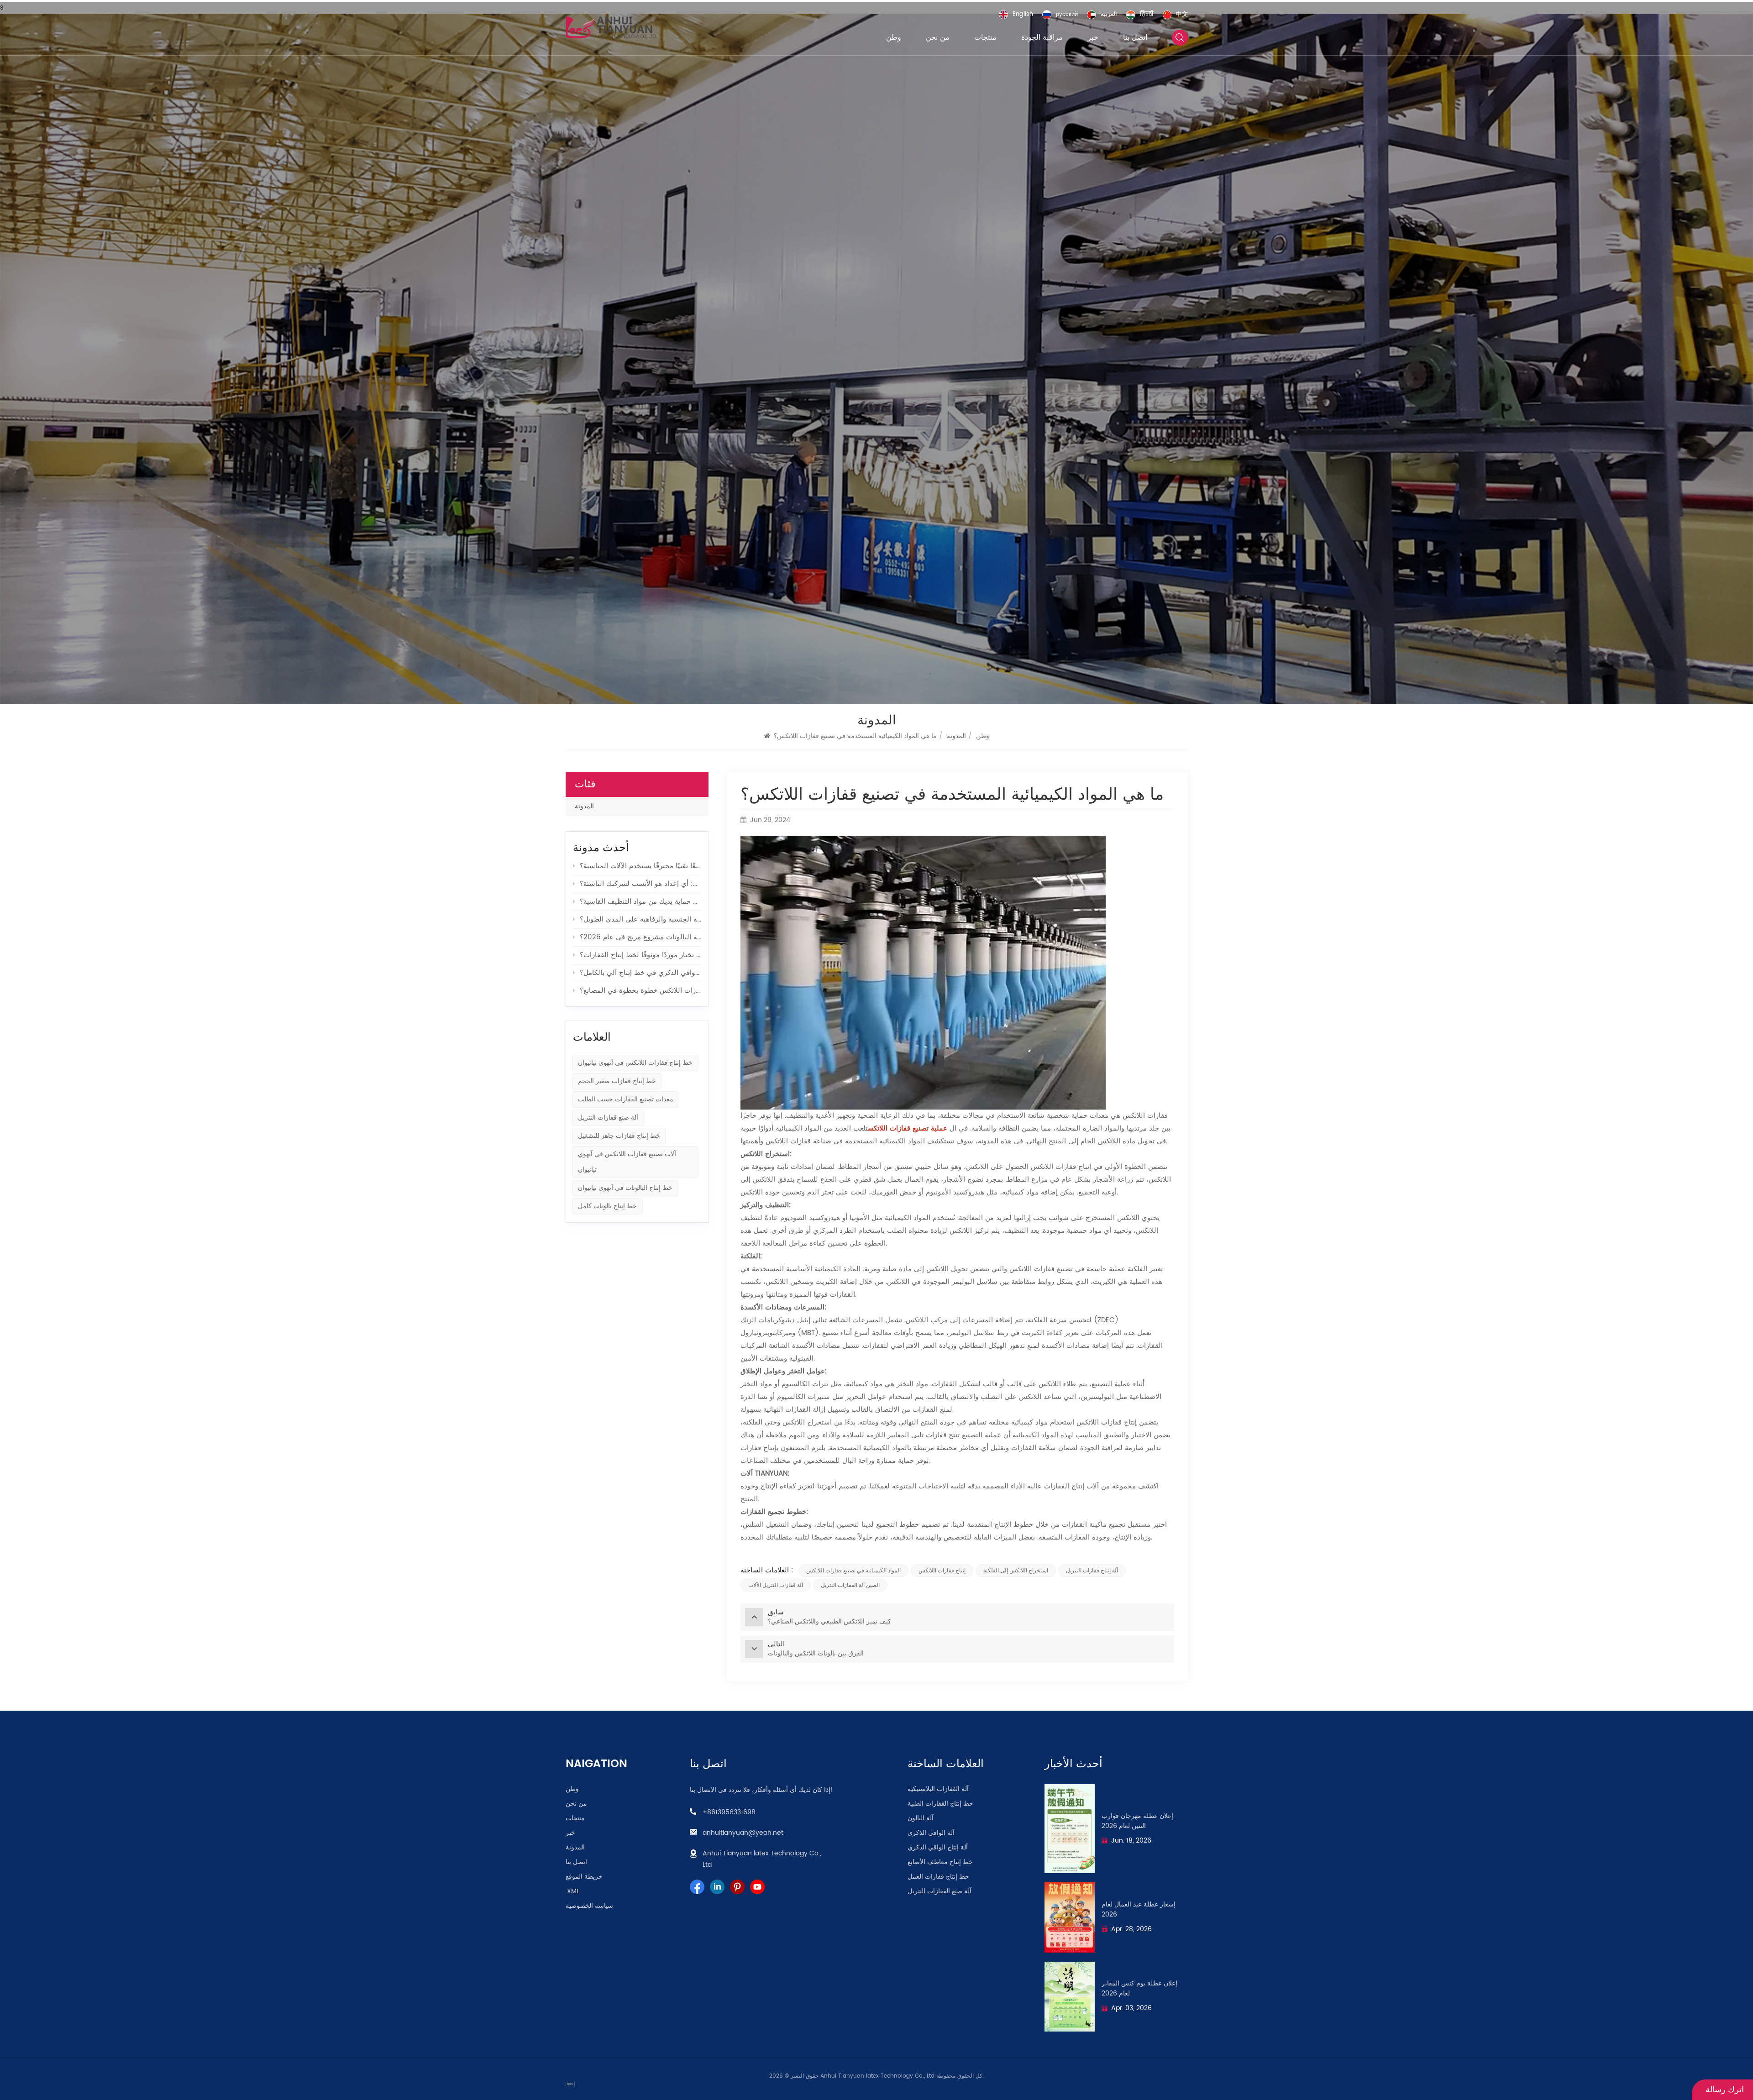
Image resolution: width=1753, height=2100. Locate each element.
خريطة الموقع (584, 1877)
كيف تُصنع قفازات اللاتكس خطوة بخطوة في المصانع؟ (640, 991)
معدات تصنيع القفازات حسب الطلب (626, 1099)
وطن (894, 37)
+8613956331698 (729, 1812)
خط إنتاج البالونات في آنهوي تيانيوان (625, 1188)
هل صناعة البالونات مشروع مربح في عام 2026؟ (640, 937)
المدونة (584, 806)
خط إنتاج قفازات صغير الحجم (617, 1081)
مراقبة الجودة (1042, 37)
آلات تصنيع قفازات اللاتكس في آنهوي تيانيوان (627, 1162)
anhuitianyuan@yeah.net (743, 1833)
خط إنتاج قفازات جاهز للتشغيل (619, 1136)
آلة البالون (921, 1818)
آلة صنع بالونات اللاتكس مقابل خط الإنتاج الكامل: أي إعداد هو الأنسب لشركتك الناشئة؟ (640, 884)
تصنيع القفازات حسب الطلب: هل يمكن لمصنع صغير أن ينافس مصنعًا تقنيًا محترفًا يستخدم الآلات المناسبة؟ (640, 866)
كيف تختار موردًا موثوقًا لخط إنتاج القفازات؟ (640, 955)
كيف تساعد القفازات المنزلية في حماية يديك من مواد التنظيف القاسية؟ (640, 902)
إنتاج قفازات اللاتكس (942, 1571)
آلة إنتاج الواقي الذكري (938, 1848)
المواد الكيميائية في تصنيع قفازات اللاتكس (853, 1571)
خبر (1093, 37)
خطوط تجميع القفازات (773, 1512)
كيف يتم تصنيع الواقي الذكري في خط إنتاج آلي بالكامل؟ (640, 973)
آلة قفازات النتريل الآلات (776, 1585)
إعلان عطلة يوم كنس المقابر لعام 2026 (1139, 1989)
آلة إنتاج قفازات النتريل (1092, 1571)
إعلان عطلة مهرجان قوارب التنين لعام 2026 (1137, 1821)
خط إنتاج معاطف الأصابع (940, 1862)
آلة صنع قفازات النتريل (608, 1118)
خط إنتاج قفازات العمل (938, 1877)
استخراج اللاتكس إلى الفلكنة (1016, 1571)
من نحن (938, 37)
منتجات (985, 37)
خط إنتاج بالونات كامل (607, 1206)
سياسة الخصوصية (589, 1906)
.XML (572, 1891)
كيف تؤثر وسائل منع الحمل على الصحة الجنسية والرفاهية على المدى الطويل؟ (640, 919)
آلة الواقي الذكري (931, 1833)
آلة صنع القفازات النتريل (939, 1891)
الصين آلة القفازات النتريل (850, 1585)
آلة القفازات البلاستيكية (938, 1789)
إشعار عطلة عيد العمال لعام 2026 (1139, 1910)
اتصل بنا (1135, 37)
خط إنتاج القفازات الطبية (940, 1804)
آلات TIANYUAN (764, 1474)
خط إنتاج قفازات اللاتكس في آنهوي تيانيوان (635, 1063)
